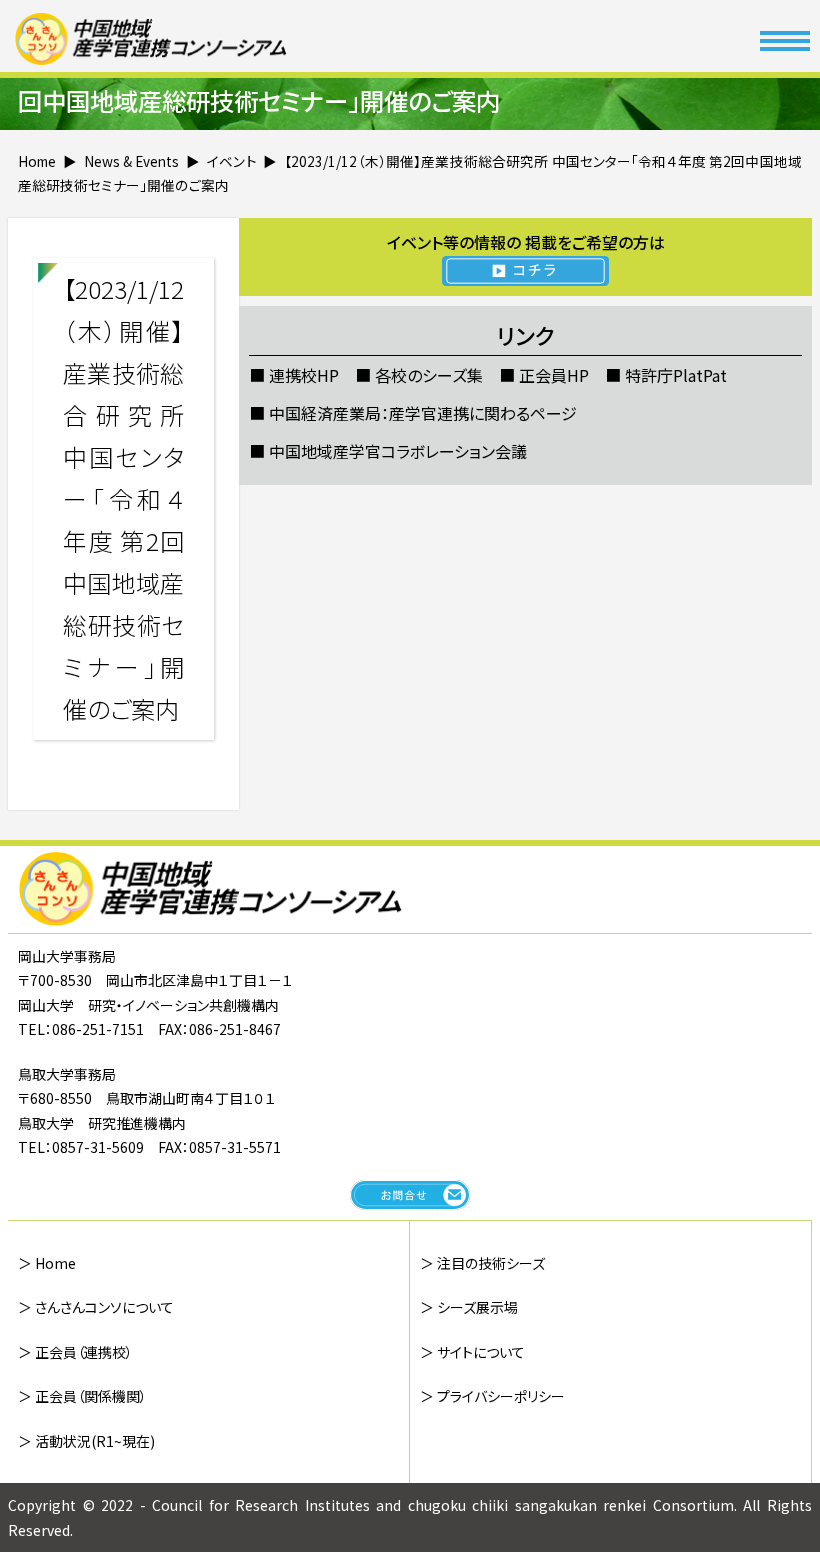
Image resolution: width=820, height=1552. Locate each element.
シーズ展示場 (477, 1307)
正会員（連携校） (84, 1352)
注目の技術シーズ (491, 1263)
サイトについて (481, 1352)
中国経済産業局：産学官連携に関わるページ (423, 413)
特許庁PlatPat (676, 375)
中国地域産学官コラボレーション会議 (398, 451)
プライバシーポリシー (501, 1396)
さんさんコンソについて (104, 1307)
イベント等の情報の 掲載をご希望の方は (526, 242)
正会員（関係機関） (91, 1396)
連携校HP (304, 375)
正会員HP (554, 375)
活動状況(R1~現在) (95, 1441)
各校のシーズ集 (429, 375)
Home (55, 1263)
